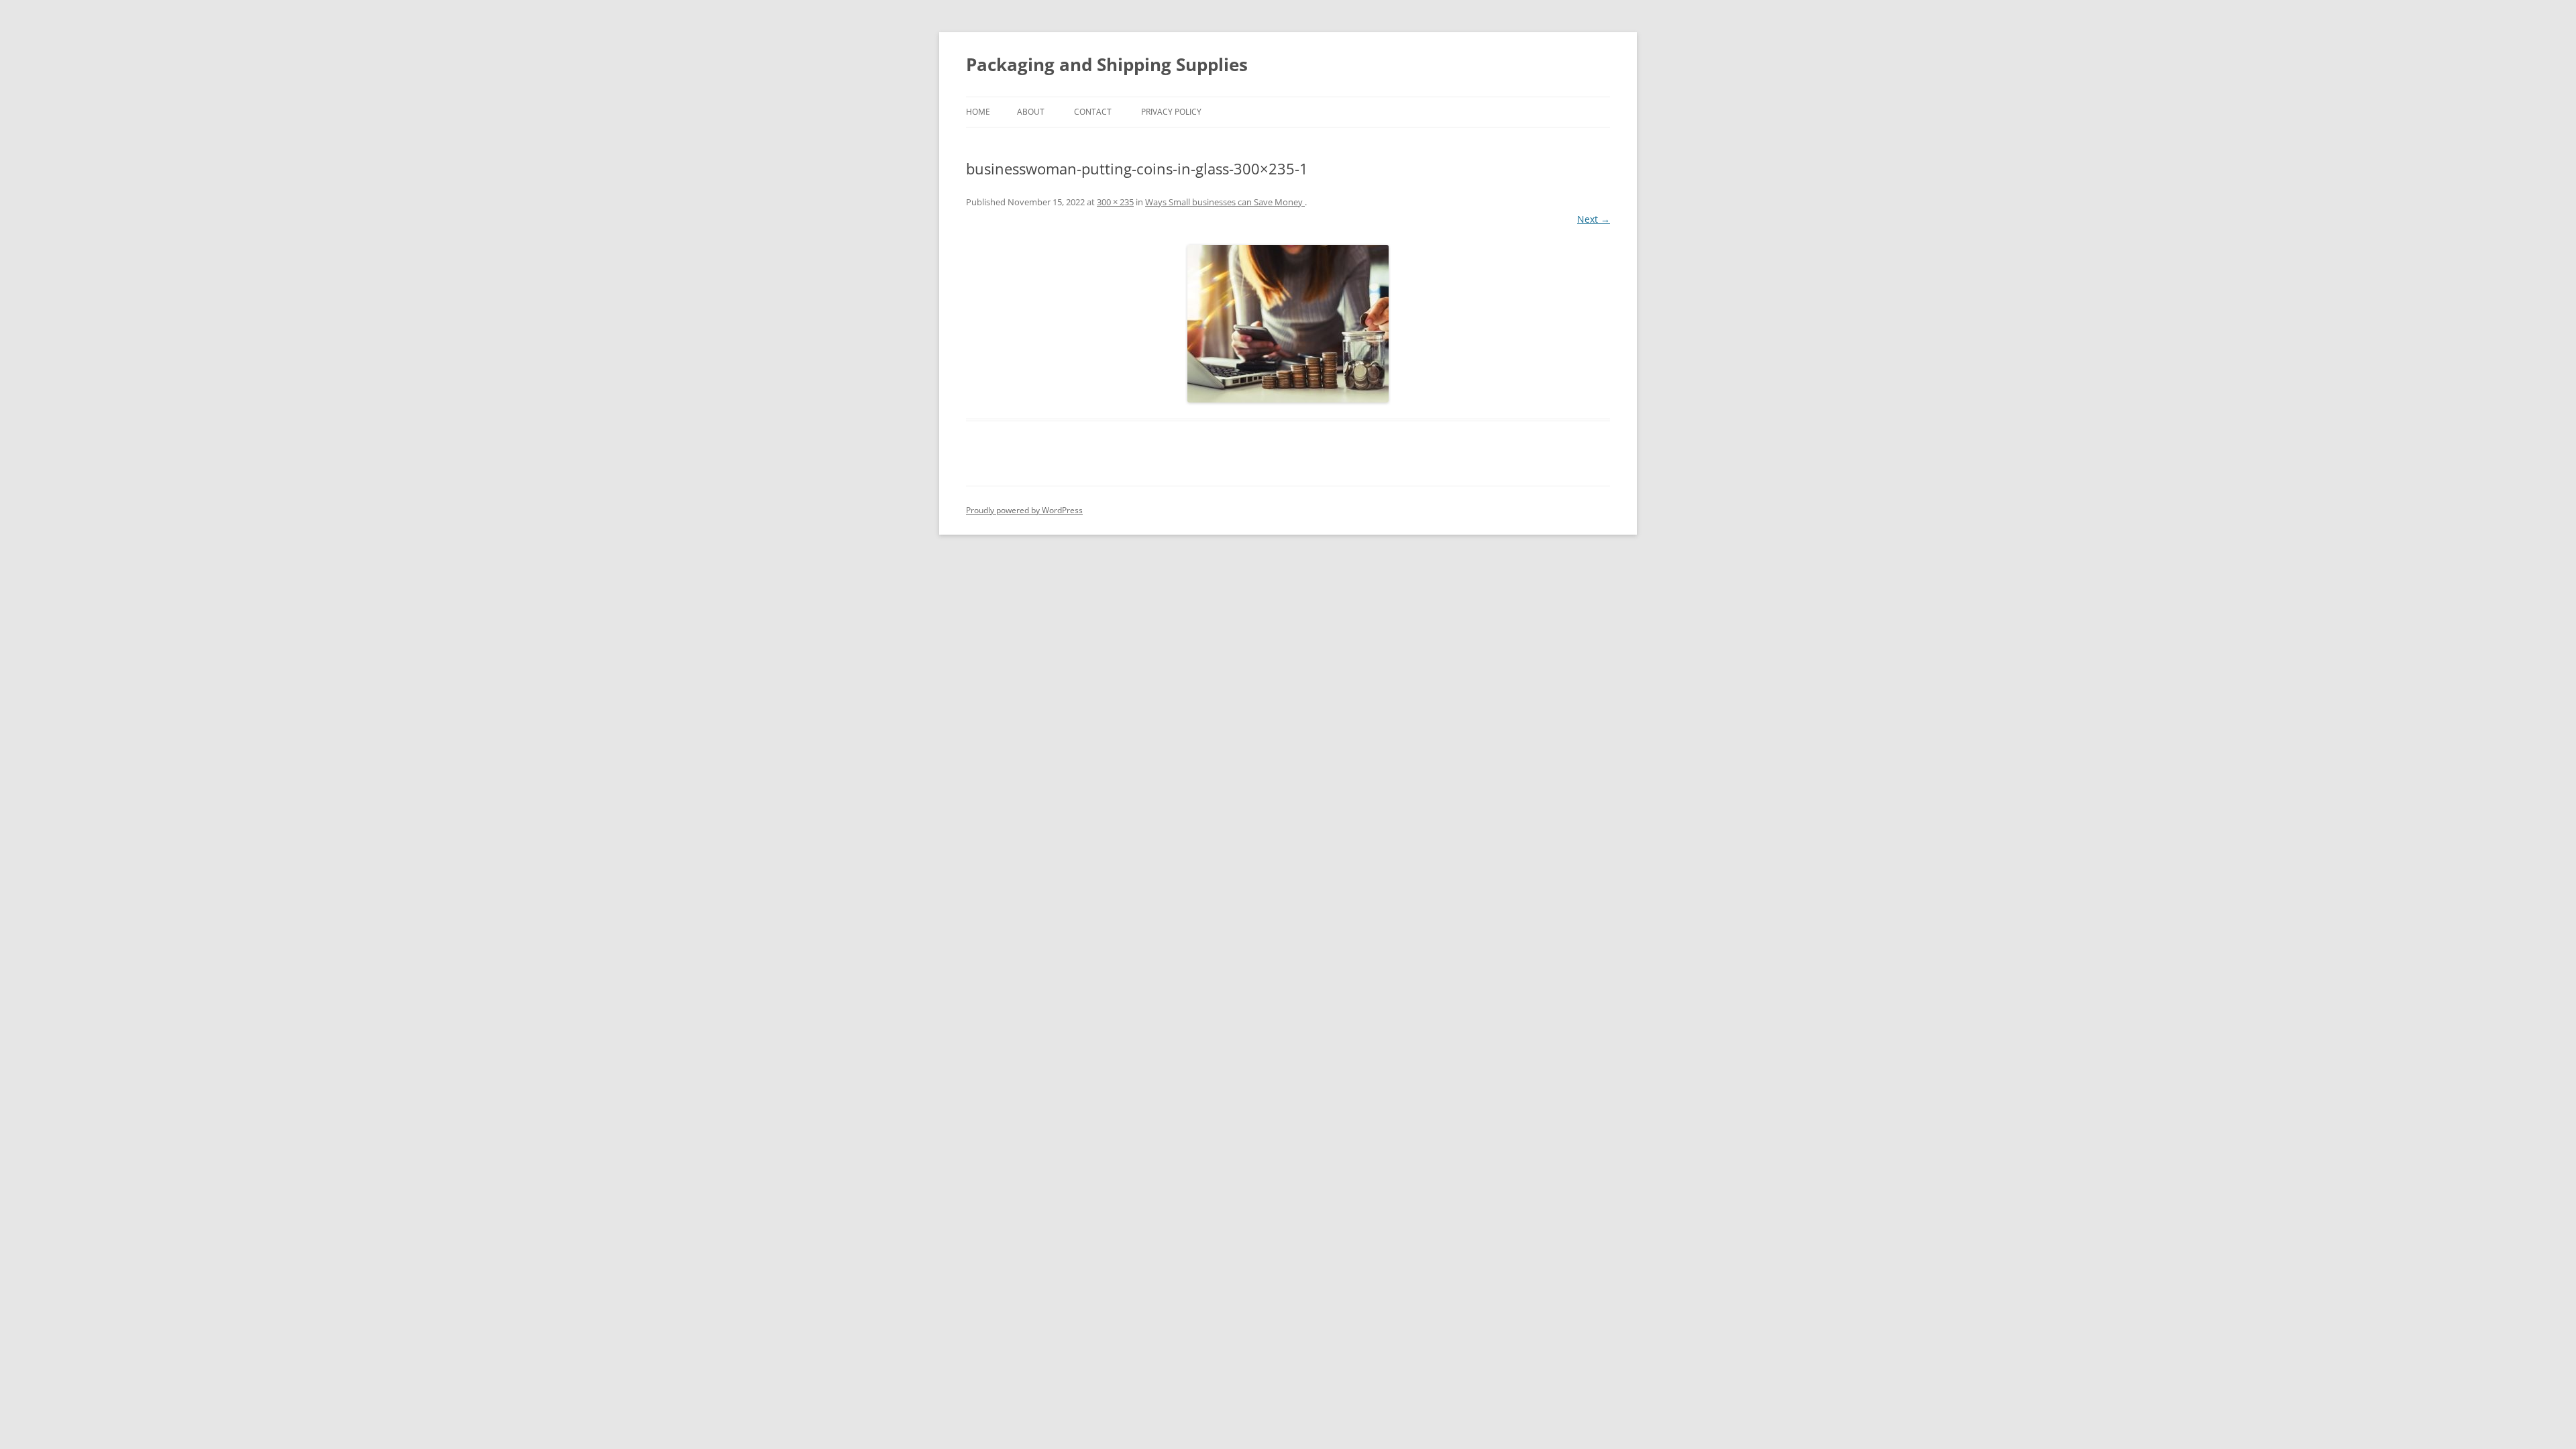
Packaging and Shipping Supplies (1107, 64)
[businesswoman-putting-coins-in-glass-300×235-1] (1288, 324)
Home (978, 112)
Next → (1594, 219)
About (1031, 112)
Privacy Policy (1171, 112)
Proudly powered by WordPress (1024, 510)
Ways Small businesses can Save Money (1225, 202)
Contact (1093, 112)
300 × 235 (1115, 202)
